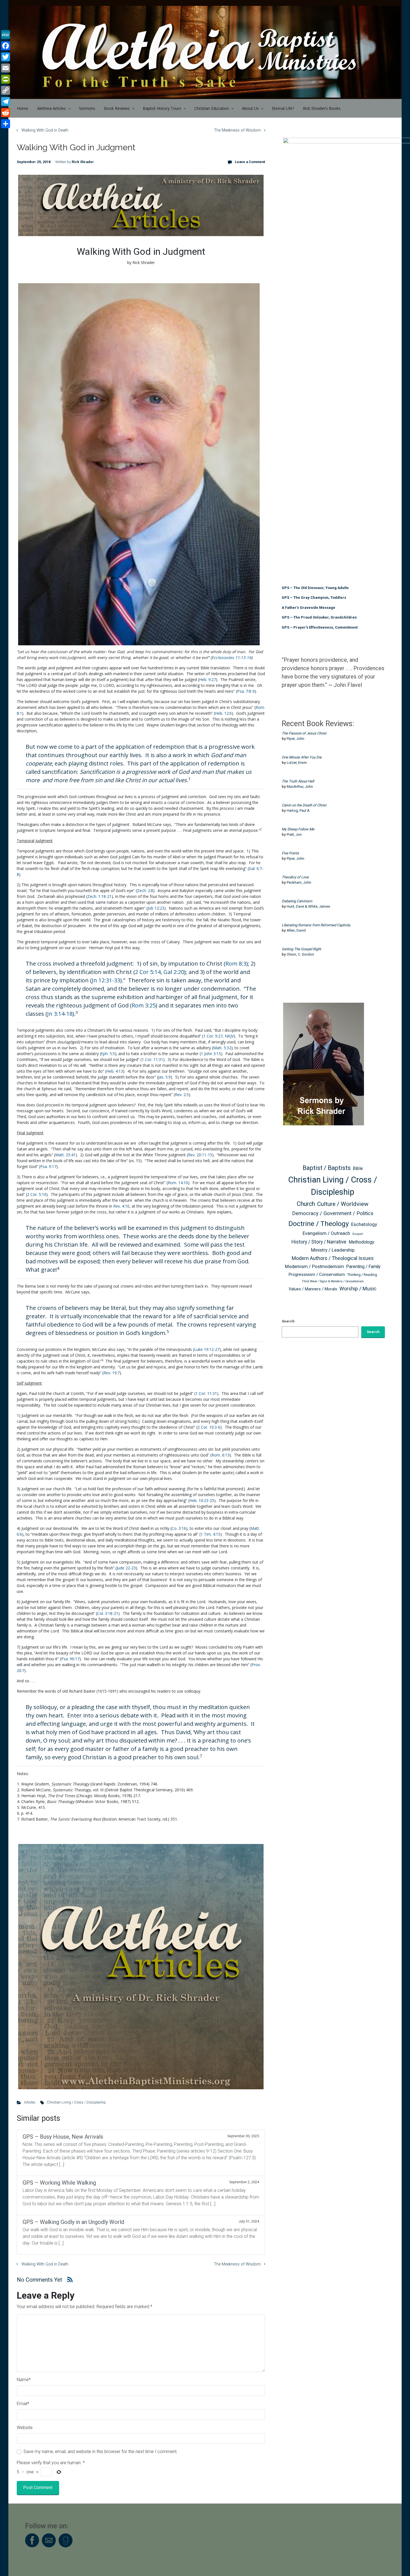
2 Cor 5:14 (148, 972)
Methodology (361, 1242)
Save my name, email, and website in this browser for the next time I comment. (101, 2452)
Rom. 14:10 (178, 1183)
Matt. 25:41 (65, 1155)
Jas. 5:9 (164, 1077)
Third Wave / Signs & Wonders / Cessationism (333, 1281)
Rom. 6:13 (220, 1455)
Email (23, 2404)
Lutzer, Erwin (297, 763)
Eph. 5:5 (108, 1054)
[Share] (6, 124)
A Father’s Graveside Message (308, 608)
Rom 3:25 (144, 1005)
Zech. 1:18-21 (99, 896)
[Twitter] (6, 57)
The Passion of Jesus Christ (304, 733)
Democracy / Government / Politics (333, 1213)
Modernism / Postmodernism (314, 1267)
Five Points (290, 853)
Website (25, 2428)
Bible (358, 1168)
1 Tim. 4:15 (210, 1534)
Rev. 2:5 (182, 1095)
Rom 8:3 (236, 964)
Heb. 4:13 (115, 1071)
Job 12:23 (156, 908)
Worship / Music (358, 1289)
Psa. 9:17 (48, 1166)
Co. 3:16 (179, 1528)
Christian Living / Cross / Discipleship (76, 2102)
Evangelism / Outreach (326, 1233)
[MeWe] (6, 35)
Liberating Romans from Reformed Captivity (316, 925)
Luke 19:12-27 (207, 1349)
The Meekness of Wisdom (237, 130)
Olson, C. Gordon (300, 954)
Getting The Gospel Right (301, 949)
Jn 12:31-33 (106, 980)
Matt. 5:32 (222, 1048)
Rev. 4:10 (121, 1206)
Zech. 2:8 (145, 890)
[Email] (6, 68)
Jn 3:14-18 (60, 1014)
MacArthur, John (300, 787)
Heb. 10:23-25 (202, 1500)
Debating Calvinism (297, 901)
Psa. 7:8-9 (246, 691)
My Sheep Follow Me (298, 829)
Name (24, 2380)
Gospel (358, 1234)
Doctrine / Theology (319, 1224)
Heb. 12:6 (223, 713)
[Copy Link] (6, 90)
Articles (30, 2102)
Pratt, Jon (294, 834)
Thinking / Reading (362, 1275)
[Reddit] (6, 113)
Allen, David (296, 930)
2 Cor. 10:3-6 (209, 1427)
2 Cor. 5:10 (37, 1194)
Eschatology (364, 1224)
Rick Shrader (83, 162)
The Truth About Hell (298, 781)
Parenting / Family (363, 1267)
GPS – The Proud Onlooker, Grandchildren (319, 617)
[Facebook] (6, 46)
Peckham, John (299, 882)
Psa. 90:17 (70, 1659)
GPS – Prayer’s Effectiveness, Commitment (320, 627)
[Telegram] (6, 101)
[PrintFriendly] (6, 79)
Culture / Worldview (343, 1204)
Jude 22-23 (126, 1568)
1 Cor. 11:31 (152, 1059)
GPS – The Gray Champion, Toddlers (314, 598)
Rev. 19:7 (112, 1373)
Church (306, 1204)
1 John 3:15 (211, 1054)
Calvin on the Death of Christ (304, 805)
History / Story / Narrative (319, 1242)
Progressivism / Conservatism (317, 1274)
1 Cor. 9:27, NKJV (219, 1036)
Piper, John (296, 739)
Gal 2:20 (174, 972)
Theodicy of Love (295, 877)
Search (288, 1321)
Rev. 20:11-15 (200, 1155)
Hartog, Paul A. (299, 810)
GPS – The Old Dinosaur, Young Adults (315, 588)
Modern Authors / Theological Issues (333, 1258)
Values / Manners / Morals (313, 1289)
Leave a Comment (250, 162)
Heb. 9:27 (208, 679)
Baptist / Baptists (327, 1168)
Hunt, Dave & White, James (308, 906)
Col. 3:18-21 (108, 1613)
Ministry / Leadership (333, 1250)
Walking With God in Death (45, 130)
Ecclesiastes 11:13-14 (231, 657)
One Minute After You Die (302, 757)
